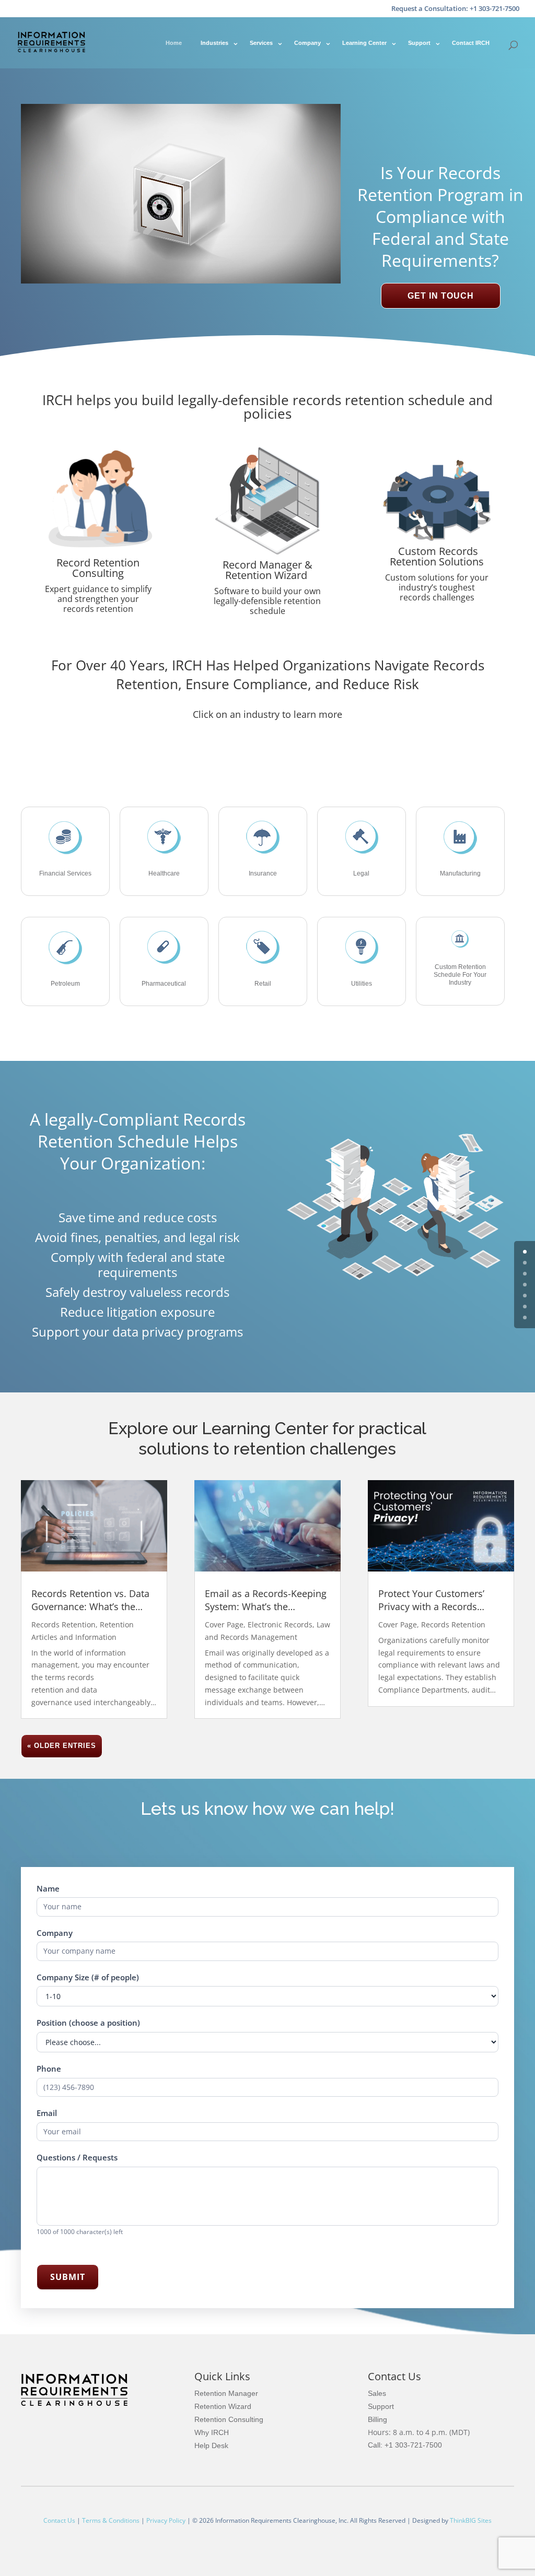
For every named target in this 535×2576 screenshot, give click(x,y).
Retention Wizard (223, 2406)
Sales (377, 2393)
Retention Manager (226, 2393)
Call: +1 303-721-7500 (405, 2445)
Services (261, 43)
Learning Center (364, 43)
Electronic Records (280, 1624)
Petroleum (65, 984)
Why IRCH (212, 2432)
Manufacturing (460, 873)
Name (48, 1888)
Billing (377, 2419)
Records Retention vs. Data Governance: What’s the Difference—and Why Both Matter (90, 1600)
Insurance (263, 873)
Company (307, 43)
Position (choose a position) (88, 2023)
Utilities (362, 984)
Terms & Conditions (111, 2520)
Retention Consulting (229, 2419)
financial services (65, 873)
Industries (214, 43)
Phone (49, 2069)
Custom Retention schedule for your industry (460, 975)
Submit (68, 2277)
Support (419, 43)
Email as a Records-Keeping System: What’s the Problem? (266, 1600)
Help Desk (211, 2445)
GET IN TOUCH (441, 296)
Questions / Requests (77, 2157)
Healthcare (164, 873)
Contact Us (59, 2520)
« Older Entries (62, 1746)
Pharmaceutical (164, 984)
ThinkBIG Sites (471, 2520)
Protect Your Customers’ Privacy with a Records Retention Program (431, 1600)
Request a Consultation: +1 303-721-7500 (455, 9)
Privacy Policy (166, 2520)
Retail (263, 984)
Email (47, 2113)
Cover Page (224, 1624)
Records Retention (63, 1624)
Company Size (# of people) (88, 1977)
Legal (361, 873)
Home (174, 43)
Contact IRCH (471, 43)
